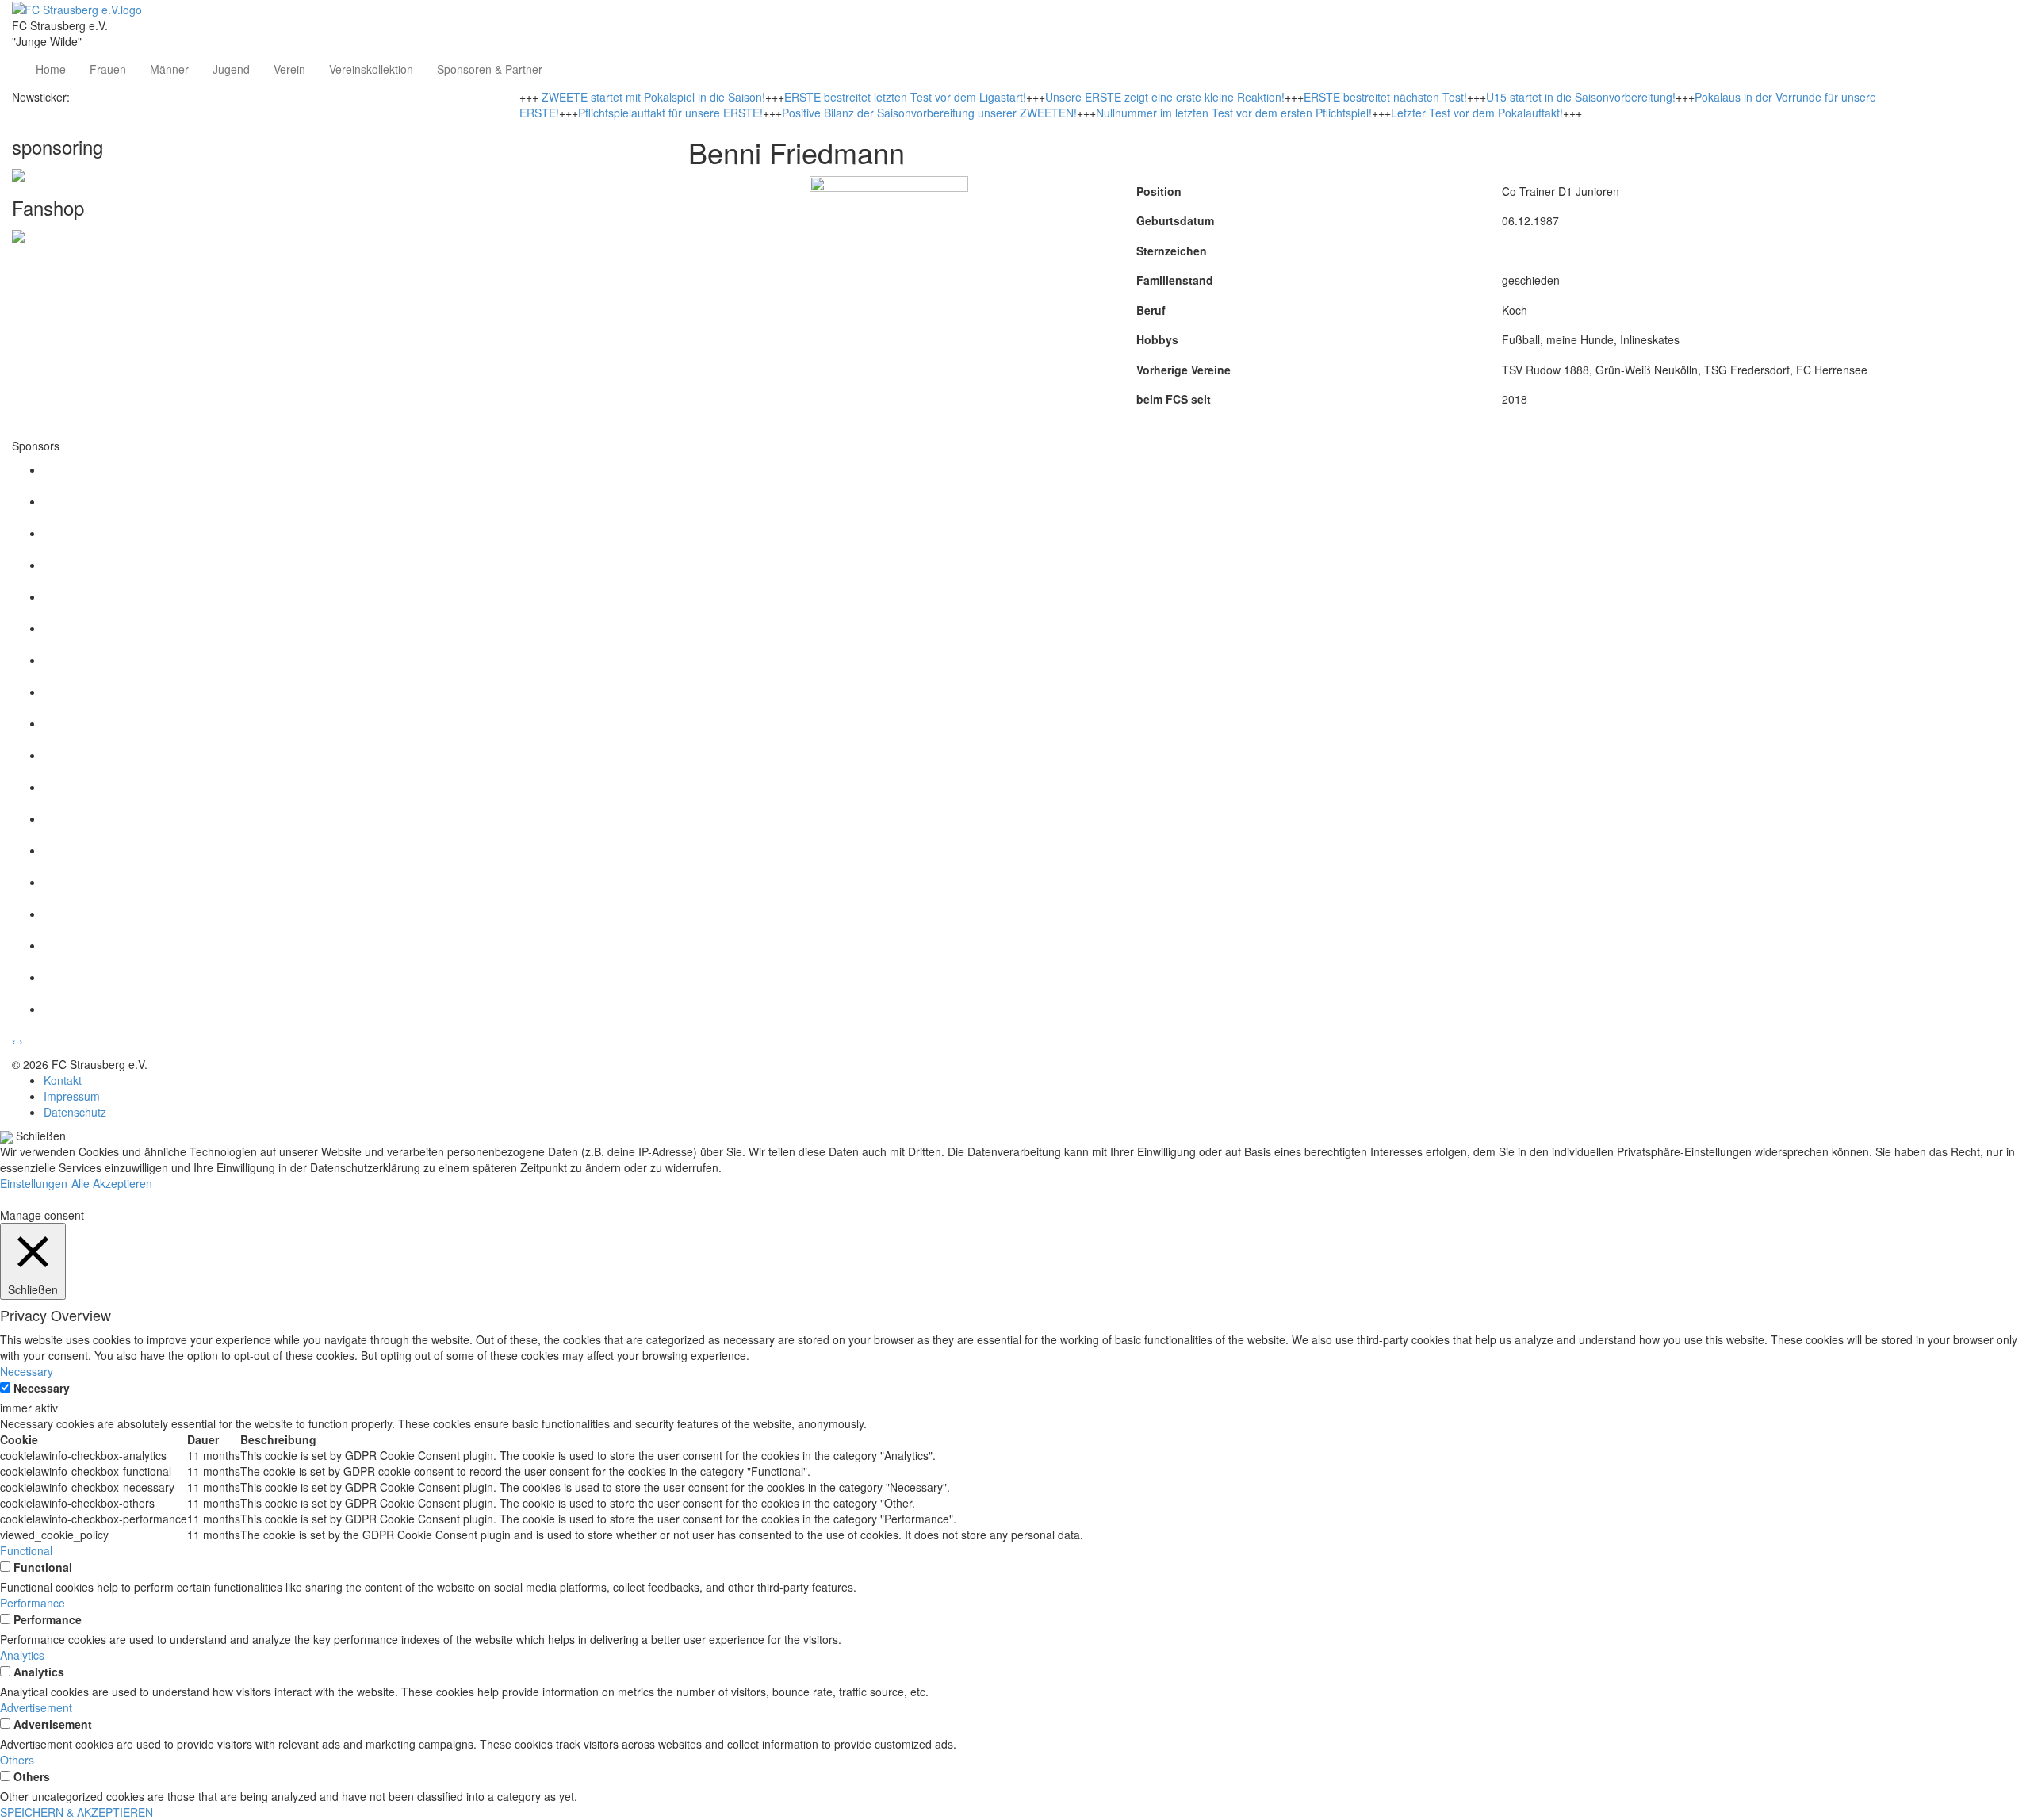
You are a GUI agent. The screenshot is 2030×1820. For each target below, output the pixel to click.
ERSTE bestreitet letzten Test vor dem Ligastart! (905, 97)
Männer (169, 69)
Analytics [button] (22, 1655)
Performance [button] (33, 1603)
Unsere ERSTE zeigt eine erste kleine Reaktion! (1165, 97)
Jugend (231, 69)
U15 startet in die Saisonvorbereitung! (1581, 97)
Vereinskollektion (371, 69)
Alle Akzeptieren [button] (112, 1183)
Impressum (72, 1096)
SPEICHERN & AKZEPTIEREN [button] (77, 1812)
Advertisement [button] (36, 1707)
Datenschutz (75, 1112)
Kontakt (63, 1080)
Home (51, 69)
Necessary (42, 1388)
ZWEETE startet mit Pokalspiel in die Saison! (653, 97)
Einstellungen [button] (34, 1183)
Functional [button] (26, 1550)
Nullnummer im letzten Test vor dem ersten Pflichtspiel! (1234, 113)
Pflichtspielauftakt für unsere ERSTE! (670, 113)
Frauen (108, 69)
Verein (289, 69)
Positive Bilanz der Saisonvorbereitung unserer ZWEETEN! (929, 113)
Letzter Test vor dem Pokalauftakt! (1477, 113)
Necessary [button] (27, 1371)
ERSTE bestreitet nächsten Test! (1385, 97)
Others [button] (17, 1760)
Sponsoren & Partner (490, 69)
